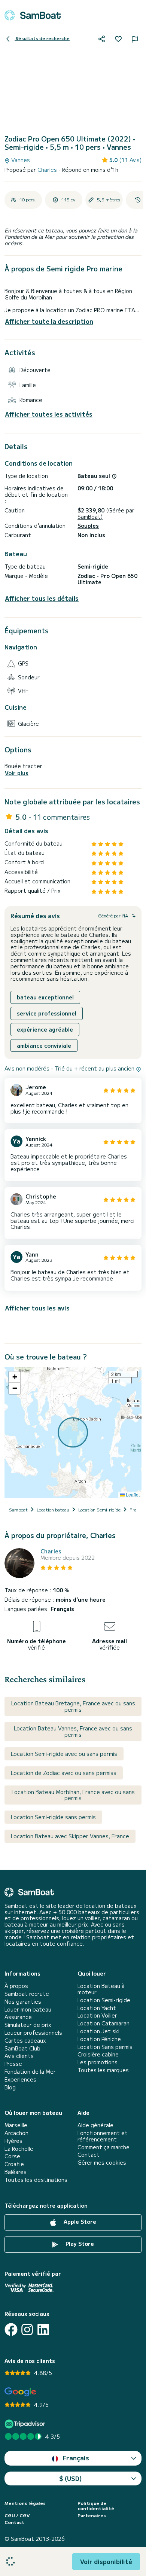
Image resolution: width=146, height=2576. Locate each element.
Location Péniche (99, 2039)
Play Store (79, 2244)
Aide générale (95, 2125)
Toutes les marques (103, 2070)
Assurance (18, 2017)
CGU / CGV (17, 2515)
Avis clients (19, 2056)
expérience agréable (45, 1029)
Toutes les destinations (36, 2180)
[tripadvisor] (26, 2424)
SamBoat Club (22, 2048)
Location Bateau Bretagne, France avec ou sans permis (73, 1706)
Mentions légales (25, 2503)
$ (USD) (71, 2478)
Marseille (16, 2125)
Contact (89, 2155)
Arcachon (16, 2133)
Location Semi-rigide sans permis (53, 1817)
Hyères (13, 2141)
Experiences (20, 2079)
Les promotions (98, 2062)
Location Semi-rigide (104, 2000)
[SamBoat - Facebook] (11, 2330)
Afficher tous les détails (42, 598)
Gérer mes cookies (102, 2163)
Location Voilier (97, 2015)
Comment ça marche (104, 2147)
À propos (16, 1986)
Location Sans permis (105, 2047)
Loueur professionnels (33, 2033)
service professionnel (47, 1013)
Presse (13, 2064)
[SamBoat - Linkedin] (43, 2330)
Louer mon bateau (28, 2009)
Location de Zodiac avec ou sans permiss (64, 1773)
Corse (12, 2156)
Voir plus (17, 773)
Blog (10, 2087)
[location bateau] (33, 15)
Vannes (20, 160)
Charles (48, 170)
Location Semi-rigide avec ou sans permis (64, 1754)
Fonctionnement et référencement (103, 2136)
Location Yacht (97, 2008)
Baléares (16, 2172)
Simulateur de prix (28, 2025)
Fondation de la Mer (30, 2072)
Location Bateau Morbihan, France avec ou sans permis (73, 1795)
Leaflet (132, 1494)
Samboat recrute (27, 1994)
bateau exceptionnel (45, 997)
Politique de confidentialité (96, 2506)
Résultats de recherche (42, 38)
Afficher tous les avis (37, 1308)
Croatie (14, 2164)
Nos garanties (23, 2002)
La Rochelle (19, 2149)
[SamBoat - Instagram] (27, 2330)
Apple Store (79, 2222)
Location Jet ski (98, 2031)
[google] (20, 2392)
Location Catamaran (104, 2023)
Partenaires (92, 2515)
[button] (15, 1377)
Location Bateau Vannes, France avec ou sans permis (73, 1731)
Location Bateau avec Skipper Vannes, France (70, 1836)
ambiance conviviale (44, 1045)
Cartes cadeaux (25, 2041)
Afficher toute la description (49, 321)
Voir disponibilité (106, 2561)
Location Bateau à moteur (101, 1989)
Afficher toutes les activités (49, 414)
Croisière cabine (98, 2054)
